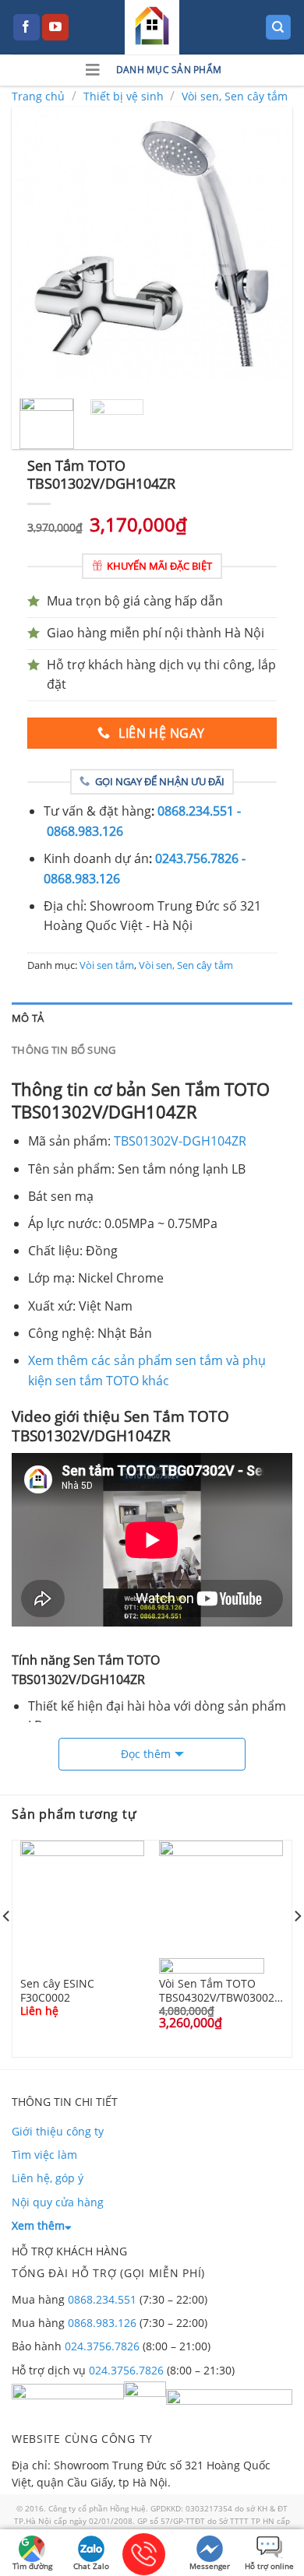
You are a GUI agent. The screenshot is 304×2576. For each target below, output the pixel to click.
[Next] (267, 247)
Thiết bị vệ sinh (124, 96)
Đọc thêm (146, 1754)
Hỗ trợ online (269, 2566)
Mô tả (28, 1018)
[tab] (152, 1018)
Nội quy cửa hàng (58, 2202)
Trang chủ (38, 96)
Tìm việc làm (44, 2155)
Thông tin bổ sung (64, 1050)
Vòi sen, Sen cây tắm (235, 96)
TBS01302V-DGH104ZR (180, 1141)
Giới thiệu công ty (58, 2131)
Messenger (210, 2566)
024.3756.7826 (102, 2346)
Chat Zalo (91, 2566)
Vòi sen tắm (107, 965)
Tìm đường (32, 2566)
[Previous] (37, 247)
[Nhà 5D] (152, 27)
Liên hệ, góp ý (48, 2178)
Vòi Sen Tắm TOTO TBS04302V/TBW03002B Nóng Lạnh (220, 1990)
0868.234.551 (102, 2299)
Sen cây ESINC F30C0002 (57, 1990)
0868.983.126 (102, 2323)
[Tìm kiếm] (279, 28)
